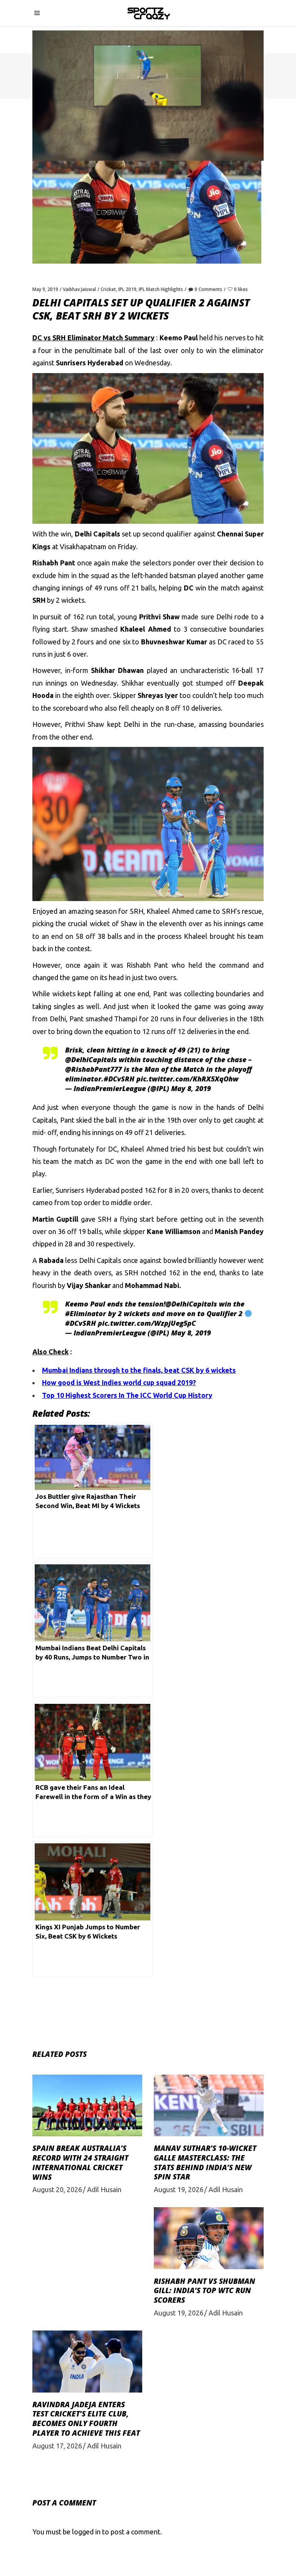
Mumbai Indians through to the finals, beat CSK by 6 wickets (139, 1370)
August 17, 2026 (57, 2446)
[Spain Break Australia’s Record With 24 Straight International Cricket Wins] (87, 2105)
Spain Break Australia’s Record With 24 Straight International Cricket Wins (80, 2162)
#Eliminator (86, 1313)
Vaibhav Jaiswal (79, 289)
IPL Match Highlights (161, 289)
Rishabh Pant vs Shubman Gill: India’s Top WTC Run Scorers (204, 2291)
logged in (86, 2532)
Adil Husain (104, 2189)
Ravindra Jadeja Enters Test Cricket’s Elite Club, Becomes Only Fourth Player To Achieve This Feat (86, 2419)
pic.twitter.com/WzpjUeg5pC (147, 1323)
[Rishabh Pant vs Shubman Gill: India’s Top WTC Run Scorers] (209, 2238)
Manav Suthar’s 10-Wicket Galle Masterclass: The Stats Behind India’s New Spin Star (205, 2162)
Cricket (108, 289)
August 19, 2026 (179, 2189)
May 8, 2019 (191, 1088)
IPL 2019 (127, 289)
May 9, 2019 (45, 289)
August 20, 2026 (57, 2189)
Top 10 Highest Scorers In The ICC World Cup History (127, 1395)
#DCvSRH (119, 1079)
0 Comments (209, 289)
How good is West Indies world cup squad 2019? (119, 1382)
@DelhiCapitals (91, 1059)
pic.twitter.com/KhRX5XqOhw (188, 1079)
